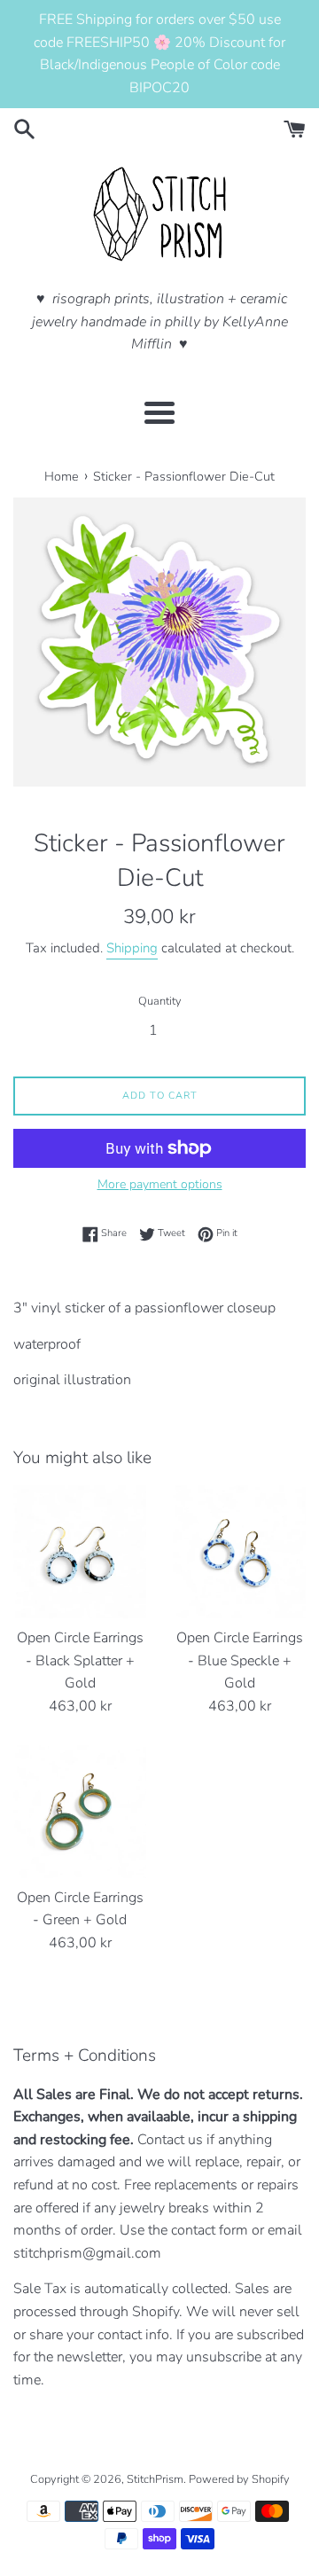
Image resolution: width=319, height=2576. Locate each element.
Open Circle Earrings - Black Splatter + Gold (80, 1660)
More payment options (160, 1184)
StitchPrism (155, 2479)
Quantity (160, 1001)
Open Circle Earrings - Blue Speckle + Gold (240, 1660)
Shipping (132, 948)
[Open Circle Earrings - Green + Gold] (80, 1812)
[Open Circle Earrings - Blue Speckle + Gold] (239, 1552)
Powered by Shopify (239, 2479)
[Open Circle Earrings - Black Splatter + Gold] (80, 1552)
